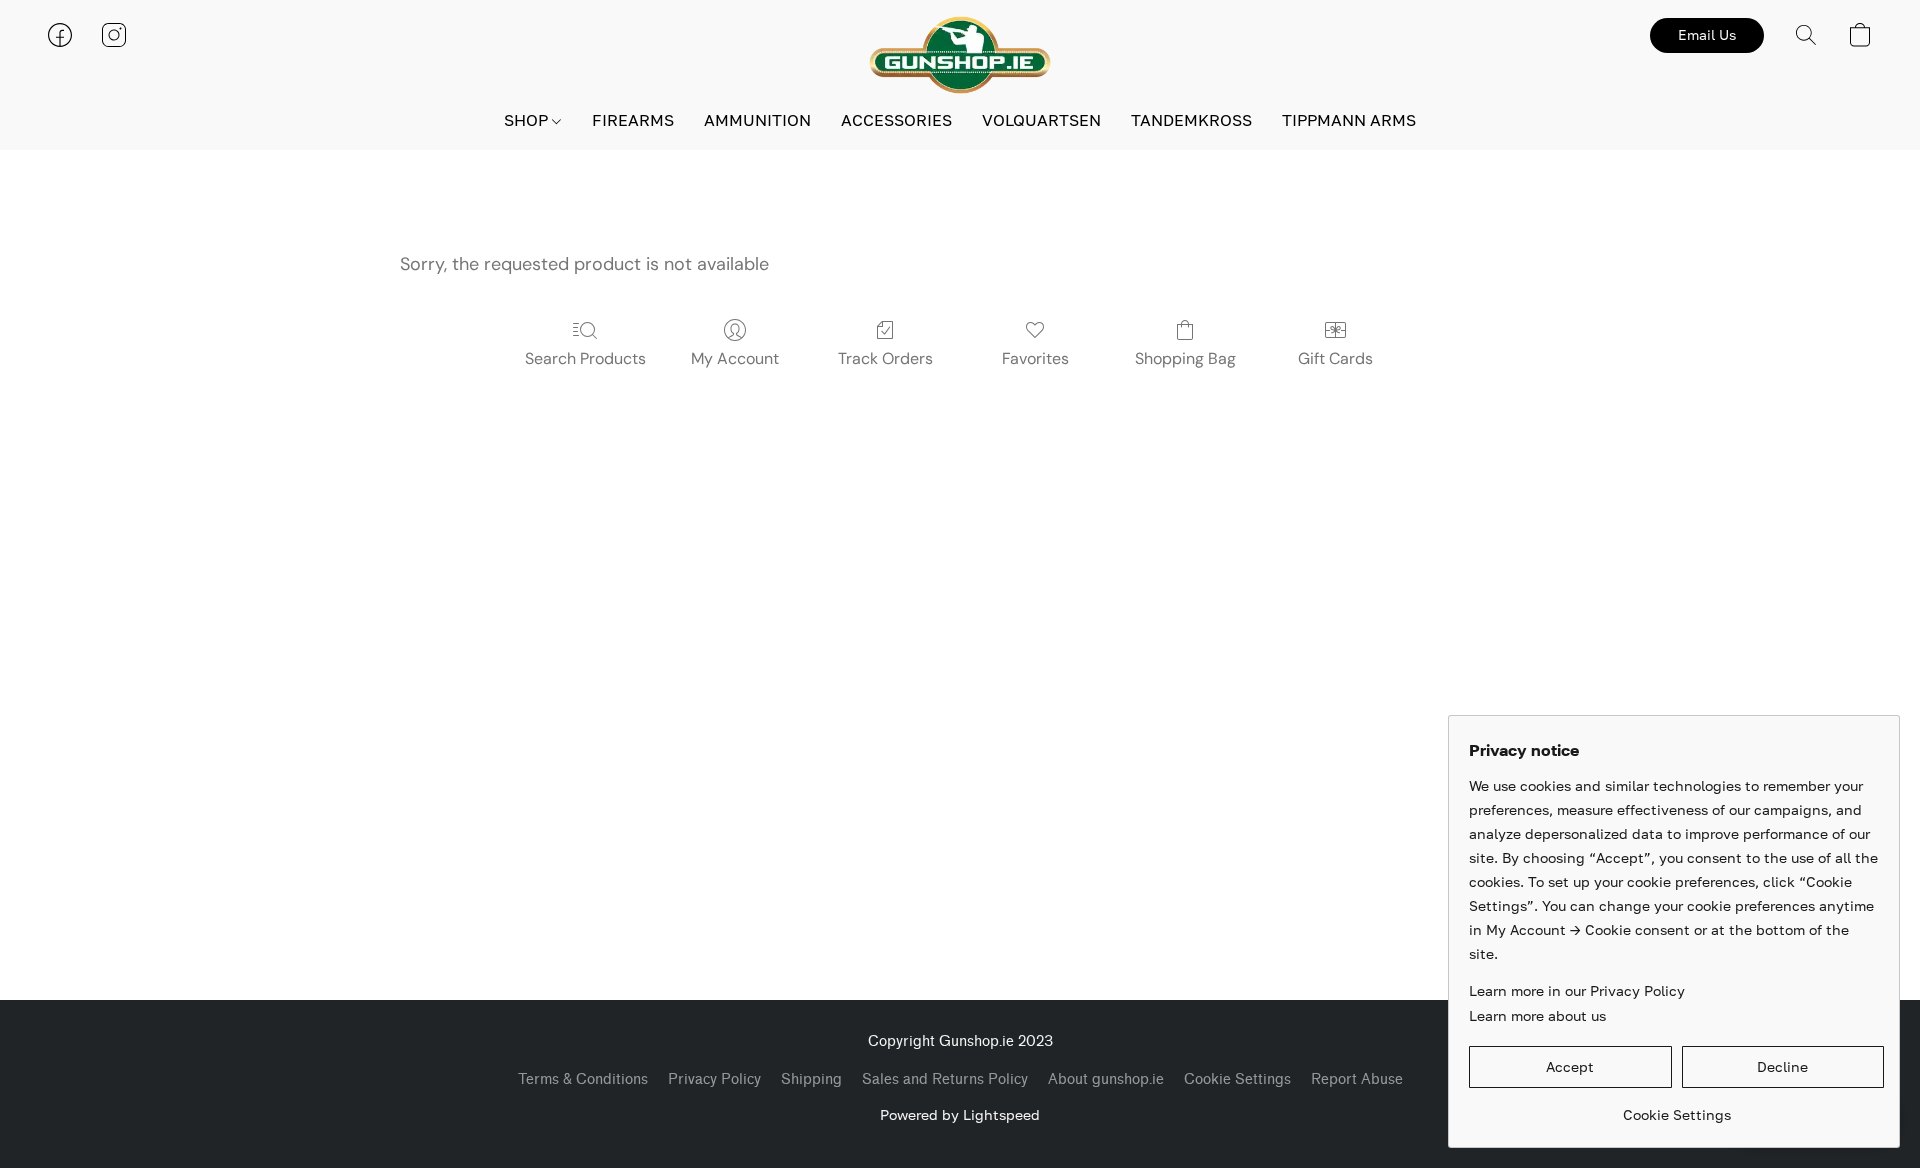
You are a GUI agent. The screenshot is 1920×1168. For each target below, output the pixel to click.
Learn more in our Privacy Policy (1577, 990)
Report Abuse (1357, 1079)
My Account (735, 358)
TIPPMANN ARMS (1349, 120)
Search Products (585, 358)
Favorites (1035, 358)
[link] (1676, 1107)
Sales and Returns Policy (945, 1079)
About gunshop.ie (1106, 1079)
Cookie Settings (1237, 1079)
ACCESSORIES (896, 120)
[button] (960, 55)
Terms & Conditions (583, 1079)
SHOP (528, 120)
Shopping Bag (1185, 358)
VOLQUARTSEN (1041, 120)
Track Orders (885, 358)
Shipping (811, 1079)
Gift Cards (1335, 358)
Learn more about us (1537, 1015)
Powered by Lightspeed (960, 1114)
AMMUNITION (757, 120)
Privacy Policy (714, 1079)
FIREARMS (633, 120)
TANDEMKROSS (1191, 120)
